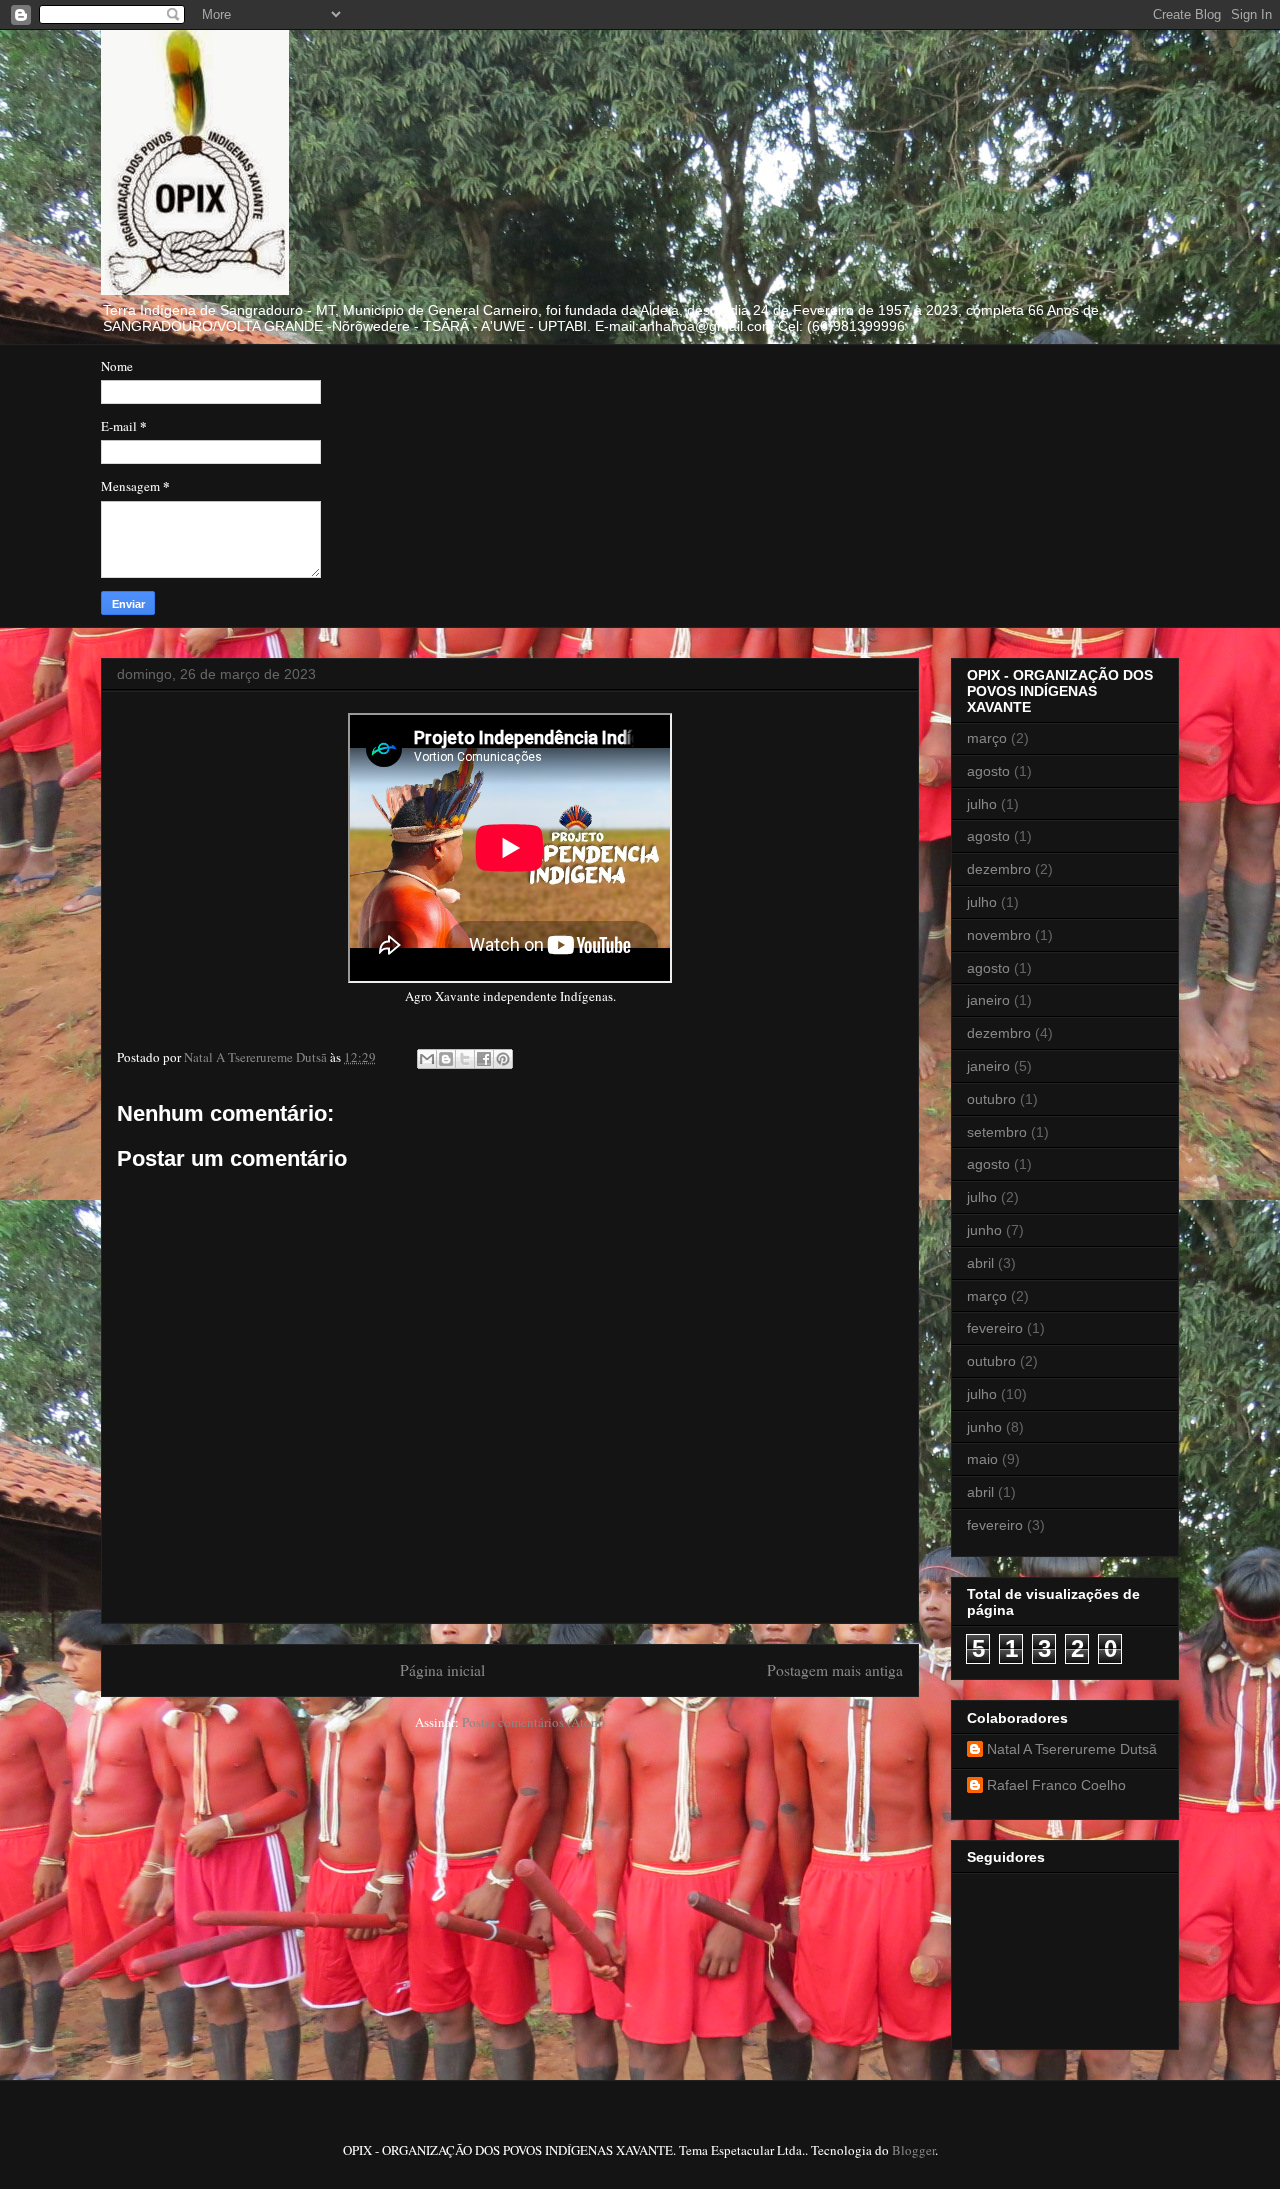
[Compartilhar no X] (465, 1059)
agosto (988, 771)
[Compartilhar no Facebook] (484, 1059)
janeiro (988, 1000)
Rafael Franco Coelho (1056, 1785)
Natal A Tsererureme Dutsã (1072, 1749)
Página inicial (442, 1670)
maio (982, 1459)
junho (984, 1230)
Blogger (913, 2150)
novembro (999, 935)
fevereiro (995, 1328)
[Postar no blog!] (446, 1059)
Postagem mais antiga (835, 1670)
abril (980, 1263)
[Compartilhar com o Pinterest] (503, 1059)
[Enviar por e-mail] (427, 1059)
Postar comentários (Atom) (533, 1722)
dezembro (999, 869)
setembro (997, 1132)
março (987, 738)
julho (982, 804)
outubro (991, 1099)
